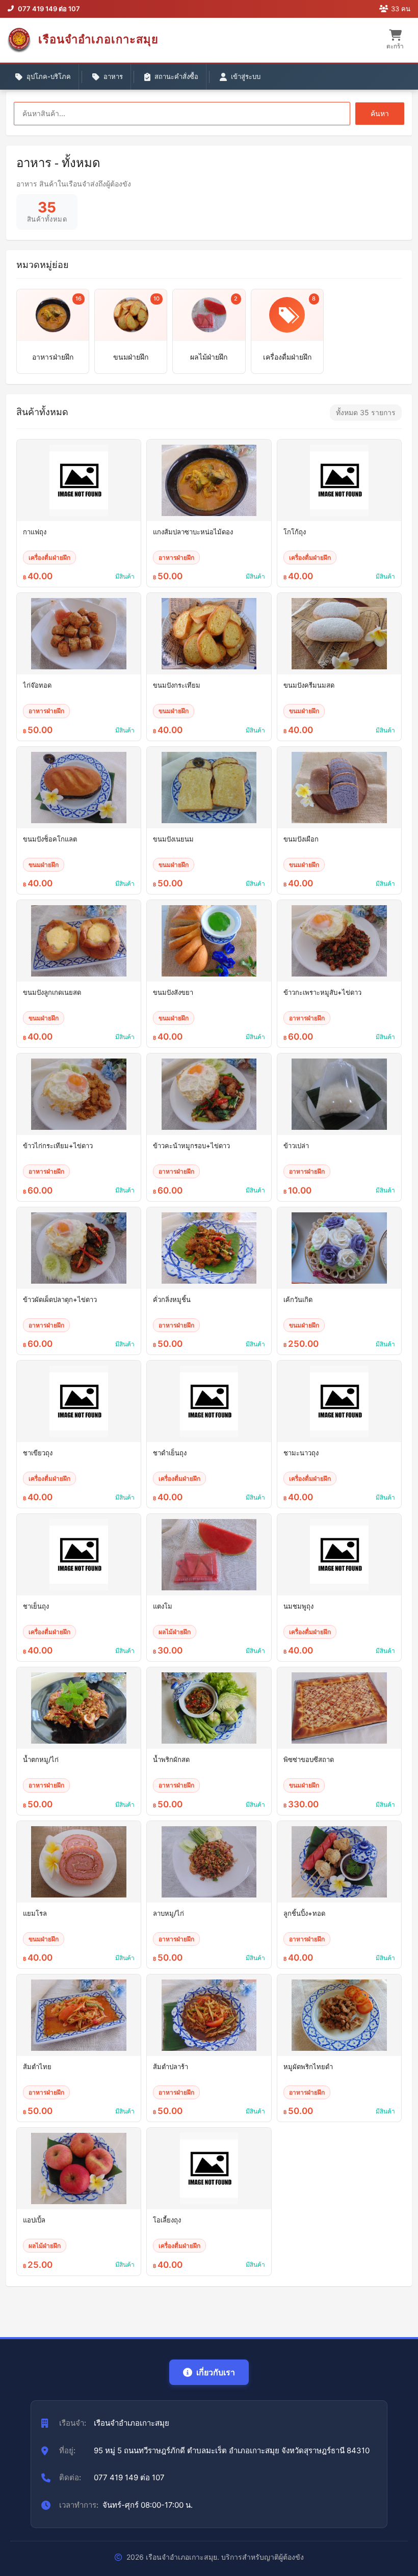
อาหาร (113, 76)
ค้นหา (380, 113)
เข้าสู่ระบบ (246, 76)
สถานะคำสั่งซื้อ (176, 76)
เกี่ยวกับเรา (216, 2372)
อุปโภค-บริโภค (49, 76)
